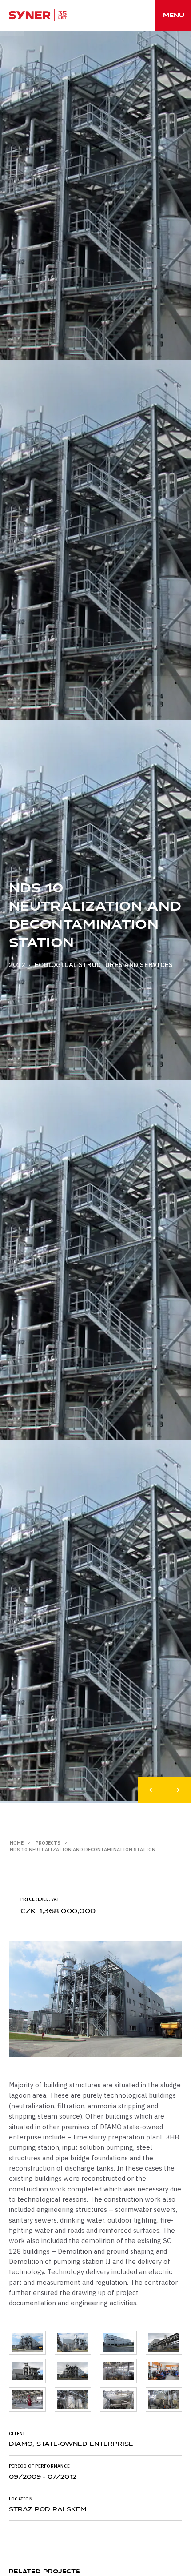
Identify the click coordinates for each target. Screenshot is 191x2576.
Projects (48, 1843)
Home (17, 1843)
